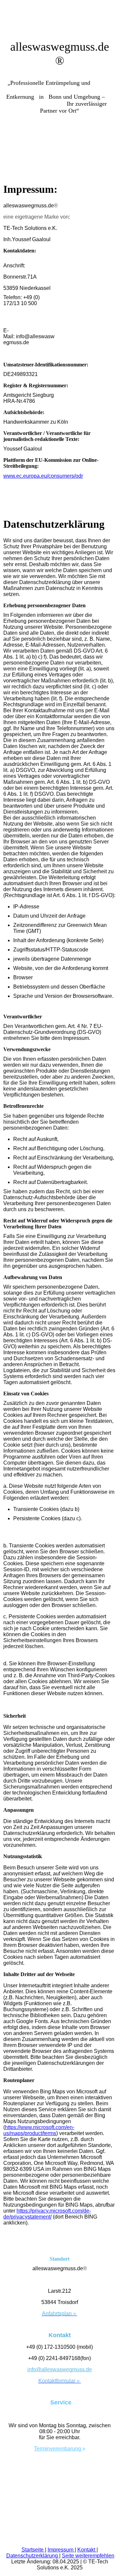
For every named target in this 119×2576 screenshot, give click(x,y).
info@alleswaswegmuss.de (60, 2369)
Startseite (33, 2550)
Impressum (61, 2550)
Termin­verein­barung (58, 2449)
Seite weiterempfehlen (88, 2556)
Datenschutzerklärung (33, 2556)
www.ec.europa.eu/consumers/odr (43, 476)
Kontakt (87, 2550)
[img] (59, 150)
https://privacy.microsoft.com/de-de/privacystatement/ (47, 2214)
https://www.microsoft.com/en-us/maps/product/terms (39, 2130)
